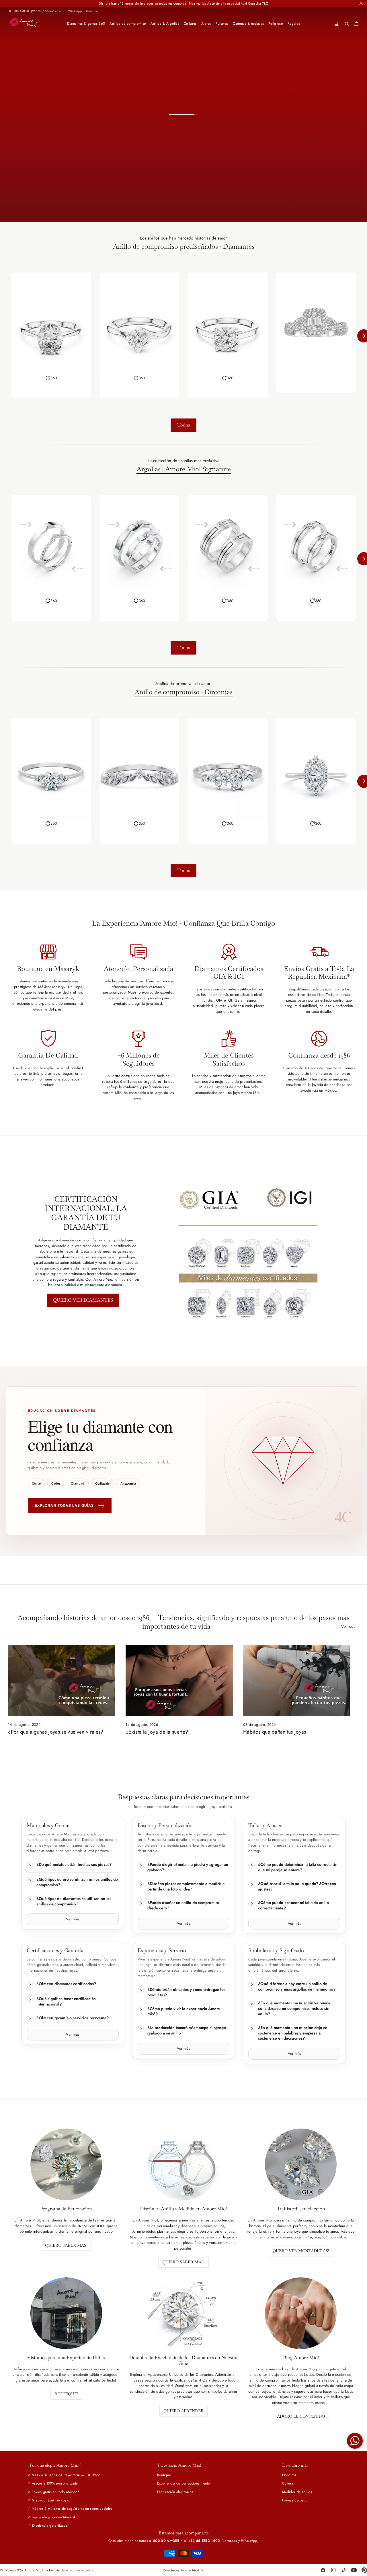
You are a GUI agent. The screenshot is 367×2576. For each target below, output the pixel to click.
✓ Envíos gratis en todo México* (53, 2492)
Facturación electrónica (175, 2492)
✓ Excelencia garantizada (48, 2526)
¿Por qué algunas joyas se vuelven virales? (56, 1732)
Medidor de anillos (297, 2492)
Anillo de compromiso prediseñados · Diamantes (184, 247)
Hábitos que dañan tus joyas (275, 1732)
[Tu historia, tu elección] (301, 2164)
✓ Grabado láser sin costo (48, 2500)
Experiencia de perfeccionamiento (183, 2483)
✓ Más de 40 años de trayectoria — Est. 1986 (64, 2475)
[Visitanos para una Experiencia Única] (66, 2313)
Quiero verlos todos (234, 202)
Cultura (288, 2483)
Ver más (73, 1919)
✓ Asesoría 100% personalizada (53, 2483)
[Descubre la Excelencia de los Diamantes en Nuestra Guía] (183, 2313)
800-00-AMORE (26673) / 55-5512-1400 (37, 11)
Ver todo (348, 1626)
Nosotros (289, 2475)
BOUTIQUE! (66, 2394)
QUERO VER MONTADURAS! (301, 2251)
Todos (183, 425)
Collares (190, 24)
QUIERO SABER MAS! (66, 2245)
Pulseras (222, 24)
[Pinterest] (364, 2570)
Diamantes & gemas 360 (86, 24)
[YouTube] (354, 2570)
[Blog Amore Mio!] (301, 2313)
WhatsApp (75, 11)
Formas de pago (295, 2500)
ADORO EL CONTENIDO (301, 2416)
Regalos (294, 24)
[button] (51, 378)
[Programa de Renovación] (66, 2164)
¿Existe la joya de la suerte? (157, 1732)
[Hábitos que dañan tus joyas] (297, 1680)
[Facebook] (323, 2570)
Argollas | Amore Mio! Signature (184, 469)
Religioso (276, 24)
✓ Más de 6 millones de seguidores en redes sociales (70, 2509)
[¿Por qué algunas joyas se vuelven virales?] (62, 1680)
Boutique (92, 11)
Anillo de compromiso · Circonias (183, 692)
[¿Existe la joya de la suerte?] (179, 1680)
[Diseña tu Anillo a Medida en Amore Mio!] (183, 2164)
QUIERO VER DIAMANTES (83, 1300)
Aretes (206, 24)
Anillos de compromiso (128, 24)
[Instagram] (333, 2570)
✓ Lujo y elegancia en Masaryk (51, 2517)
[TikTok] (343, 2570)
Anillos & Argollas (165, 24)
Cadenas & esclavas (248, 24)
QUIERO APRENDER (183, 2411)
